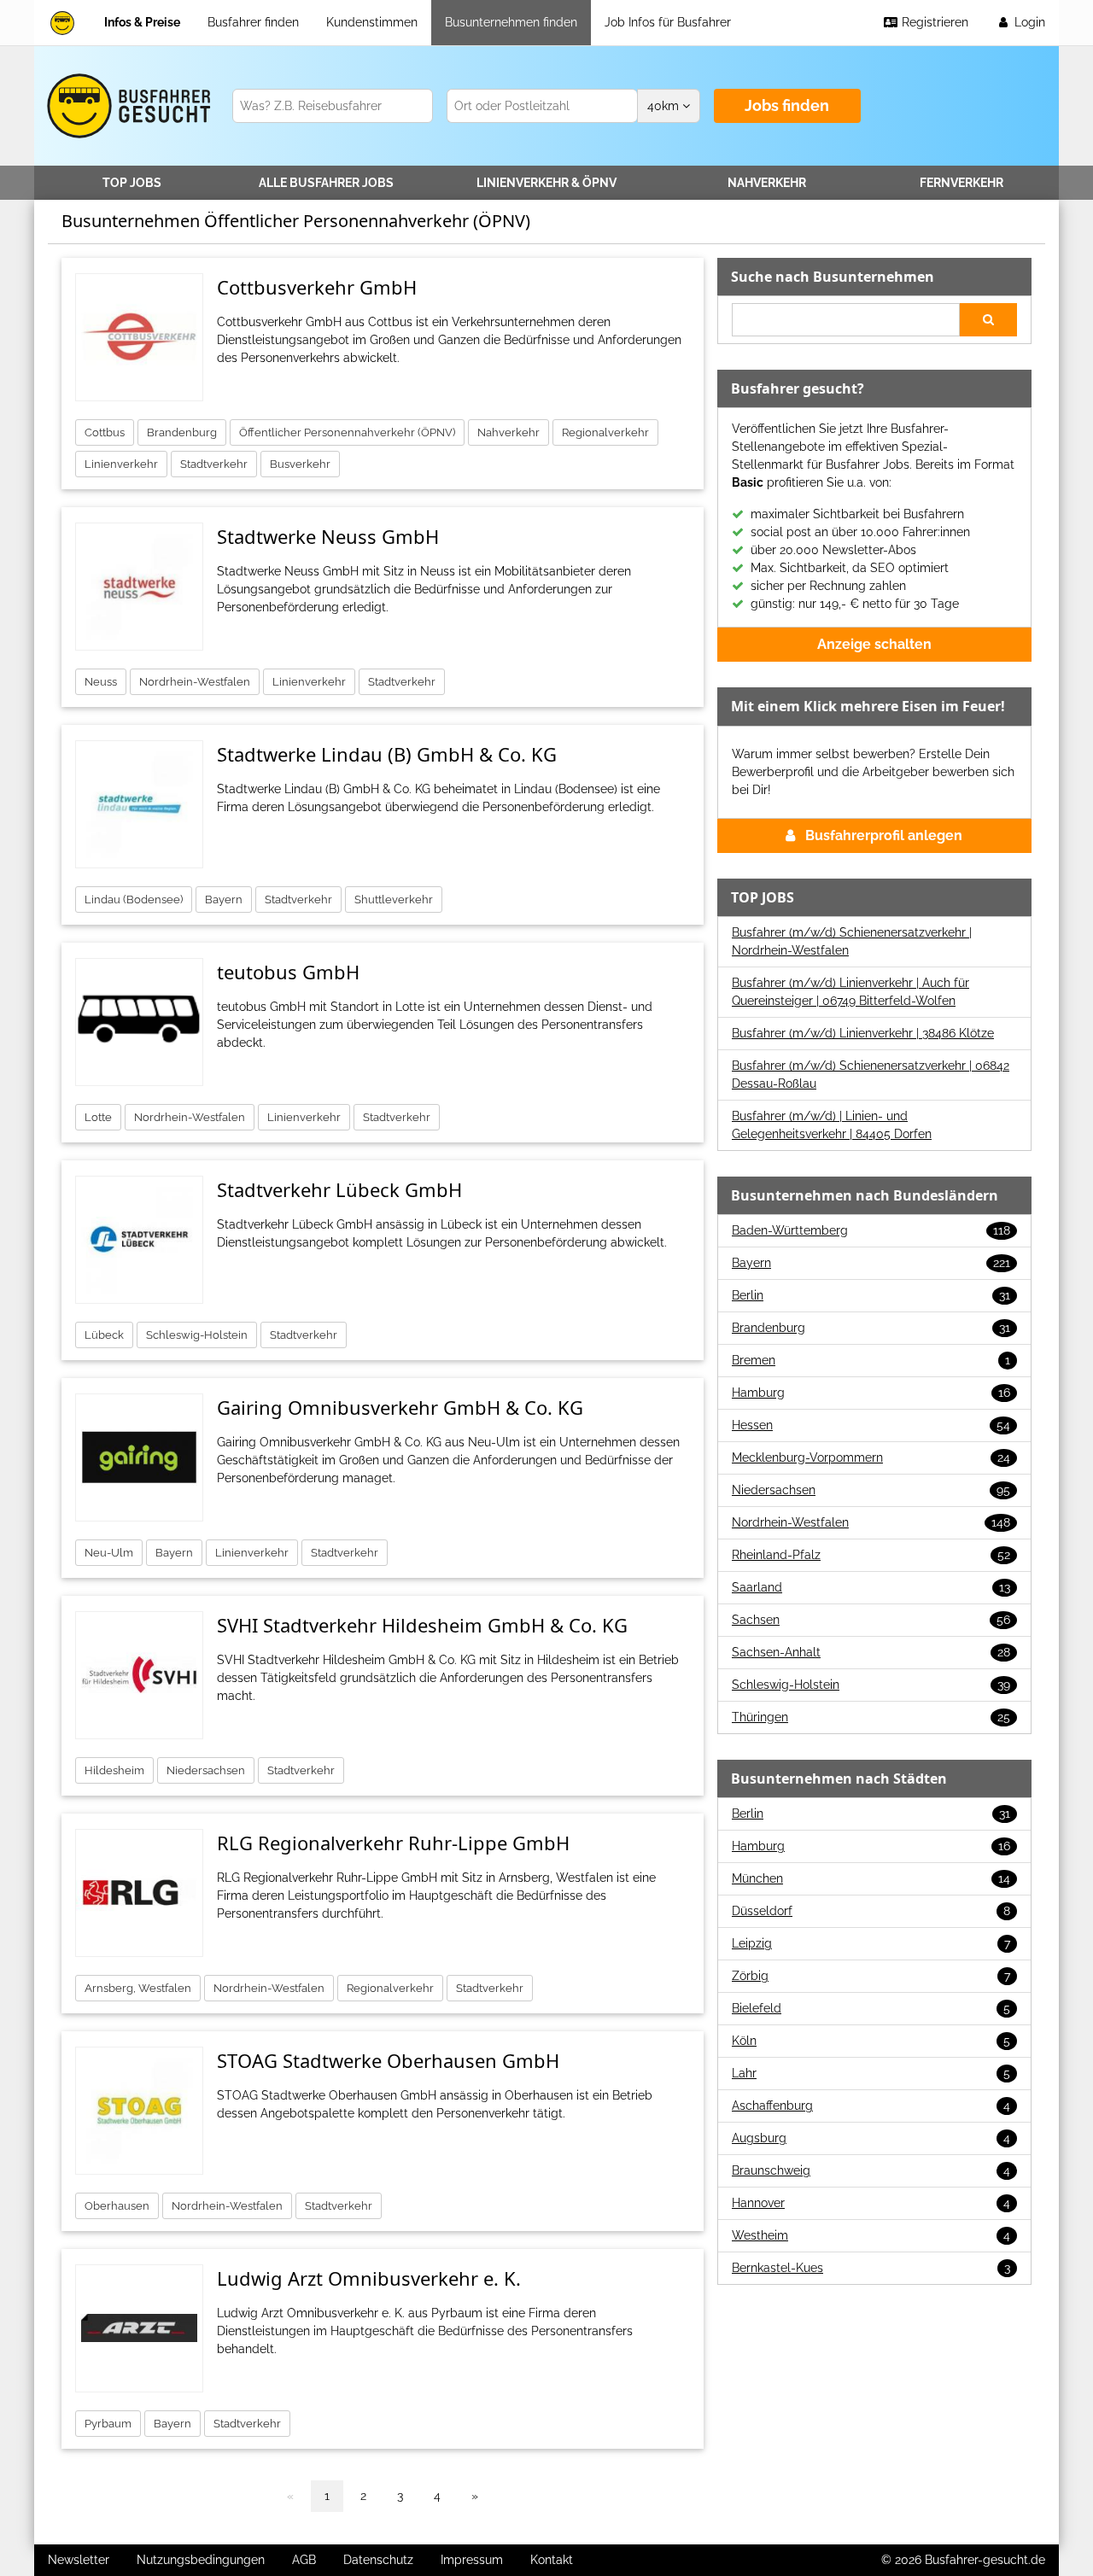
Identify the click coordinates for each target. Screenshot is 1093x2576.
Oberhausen (117, 2206)
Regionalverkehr (605, 432)
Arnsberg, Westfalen (138, 1988)
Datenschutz (378, 2560)
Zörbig (871, 1976)
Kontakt (552, 2560)
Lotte (98, 1117)
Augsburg (871, 2138)
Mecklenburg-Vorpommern (871, 1457)
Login (1028, 22)
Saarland (871, 1587)
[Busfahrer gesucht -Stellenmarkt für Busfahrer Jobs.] (126, 106)
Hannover (871, 2203)
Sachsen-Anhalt (871, 1652)
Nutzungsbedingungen (201, 2560)
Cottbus (105, 432)
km (665, 106)
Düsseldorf (871, 1911)
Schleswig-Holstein (197, 1335)
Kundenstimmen (372, 22)
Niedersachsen (206, 1770)
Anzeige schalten (874, 644)
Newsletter (79, 2560)
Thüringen (871, 1717)
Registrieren (933, 22)
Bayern (224, 900)
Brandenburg (182, 432)
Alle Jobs (326, 183)
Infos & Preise (142, 22)
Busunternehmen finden (511, 22)
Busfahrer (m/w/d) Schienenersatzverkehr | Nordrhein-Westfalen (852, 941)
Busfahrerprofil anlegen (884, 835)
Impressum (472, 2560)
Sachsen (871, 1620)
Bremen (871, 1360)
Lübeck (104, 1335)
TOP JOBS (132, 183)
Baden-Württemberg (871, 1230)
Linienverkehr (546, 183)
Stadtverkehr (214, 464)
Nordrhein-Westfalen (195, 682)
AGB (304, 2560)
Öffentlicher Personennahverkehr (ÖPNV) (347, 432)
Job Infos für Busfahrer (668, 22)
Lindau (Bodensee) (134, 900)
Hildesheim (114, 1770)
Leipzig (871, 1943)
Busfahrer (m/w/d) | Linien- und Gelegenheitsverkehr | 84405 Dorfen (832, 1125)
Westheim (871, 2235)
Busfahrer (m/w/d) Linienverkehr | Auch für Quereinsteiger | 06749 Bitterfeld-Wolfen (850, 992)
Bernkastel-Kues (871, 2268)
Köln (871, 2041)
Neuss (101, 682)
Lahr (871, 2073)
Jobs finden (787, 105)
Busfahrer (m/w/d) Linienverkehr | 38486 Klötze (863, 1033)
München (871, 1878)
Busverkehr (300, 464)
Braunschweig (871, 2170)
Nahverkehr (767, 183)
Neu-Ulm (109, 1553)
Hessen (871, 1425)
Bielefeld (871, 2008)
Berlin (871, 1295)
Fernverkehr (961, 183)
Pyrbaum (108, 2424)
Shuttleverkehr (394, 900)
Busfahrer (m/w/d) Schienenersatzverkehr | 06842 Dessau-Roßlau (871, 1075)
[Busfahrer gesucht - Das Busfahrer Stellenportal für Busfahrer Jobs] (62, 23)
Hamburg (871, 1393)
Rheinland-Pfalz (871, 1555)
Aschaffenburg (871, 2106)
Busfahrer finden (253, 22)
